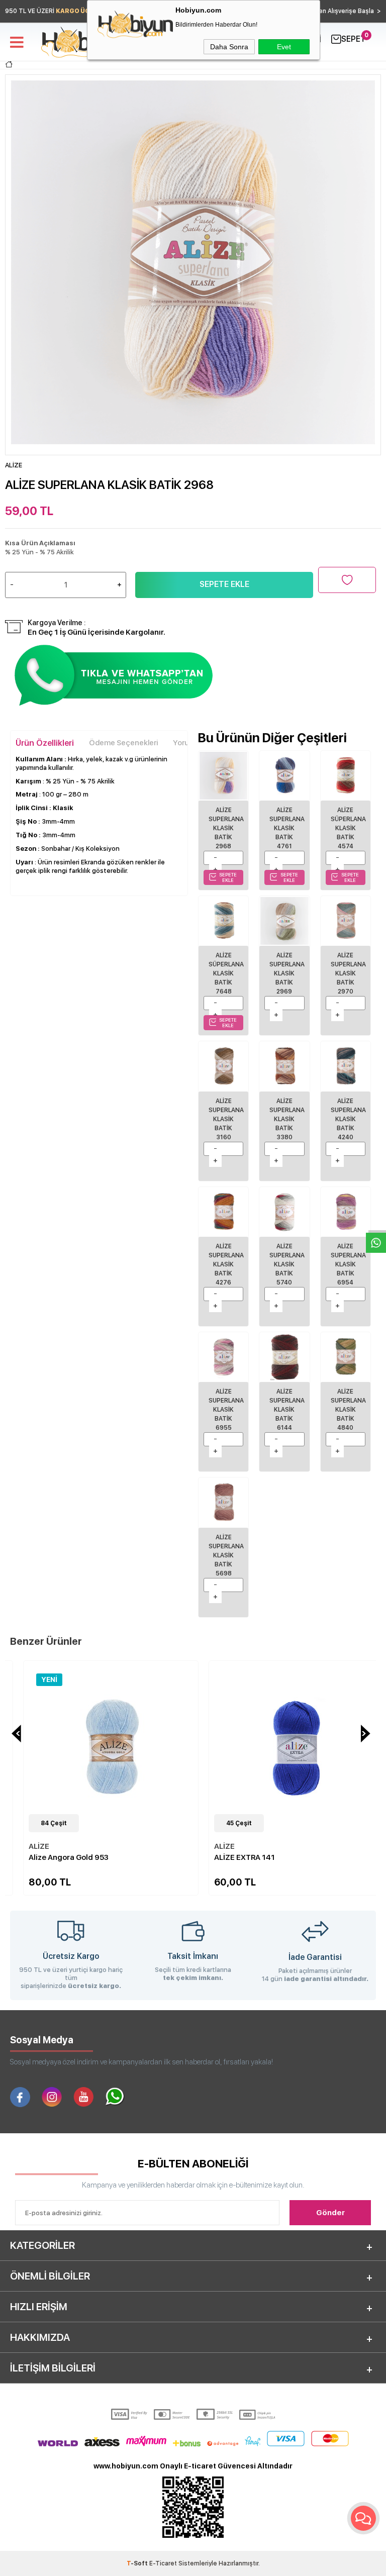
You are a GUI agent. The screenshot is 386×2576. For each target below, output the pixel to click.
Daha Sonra (229, 47)
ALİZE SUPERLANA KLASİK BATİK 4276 (226, 1264)
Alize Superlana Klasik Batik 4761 (287, 828)
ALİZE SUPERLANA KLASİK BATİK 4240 (348, 1119)
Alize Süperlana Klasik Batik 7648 (226, 973)
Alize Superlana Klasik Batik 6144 (287, 1410)
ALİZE (26, 1846)
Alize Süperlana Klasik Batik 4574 (348, 828)
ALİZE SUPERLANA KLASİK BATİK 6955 (226, 1410)
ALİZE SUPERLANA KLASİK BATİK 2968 (226, 828)
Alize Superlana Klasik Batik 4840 (348, 1410)
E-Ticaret (163, 2563)
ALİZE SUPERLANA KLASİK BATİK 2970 (348, 973)
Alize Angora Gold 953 (56, 1857)
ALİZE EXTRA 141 (231, 1857)
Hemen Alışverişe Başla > (343, 11)
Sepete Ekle (224, 584)
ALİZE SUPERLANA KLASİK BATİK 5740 (287, 1264)
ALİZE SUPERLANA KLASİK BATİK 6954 (348, 1264)
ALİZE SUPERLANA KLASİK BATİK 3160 (226, 1119)
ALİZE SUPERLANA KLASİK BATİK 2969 (287, 973)
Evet (284, 47)
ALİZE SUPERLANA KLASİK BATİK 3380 (287, 1119)
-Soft (138, 2563)
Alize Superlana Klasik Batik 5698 (226, 1555)
